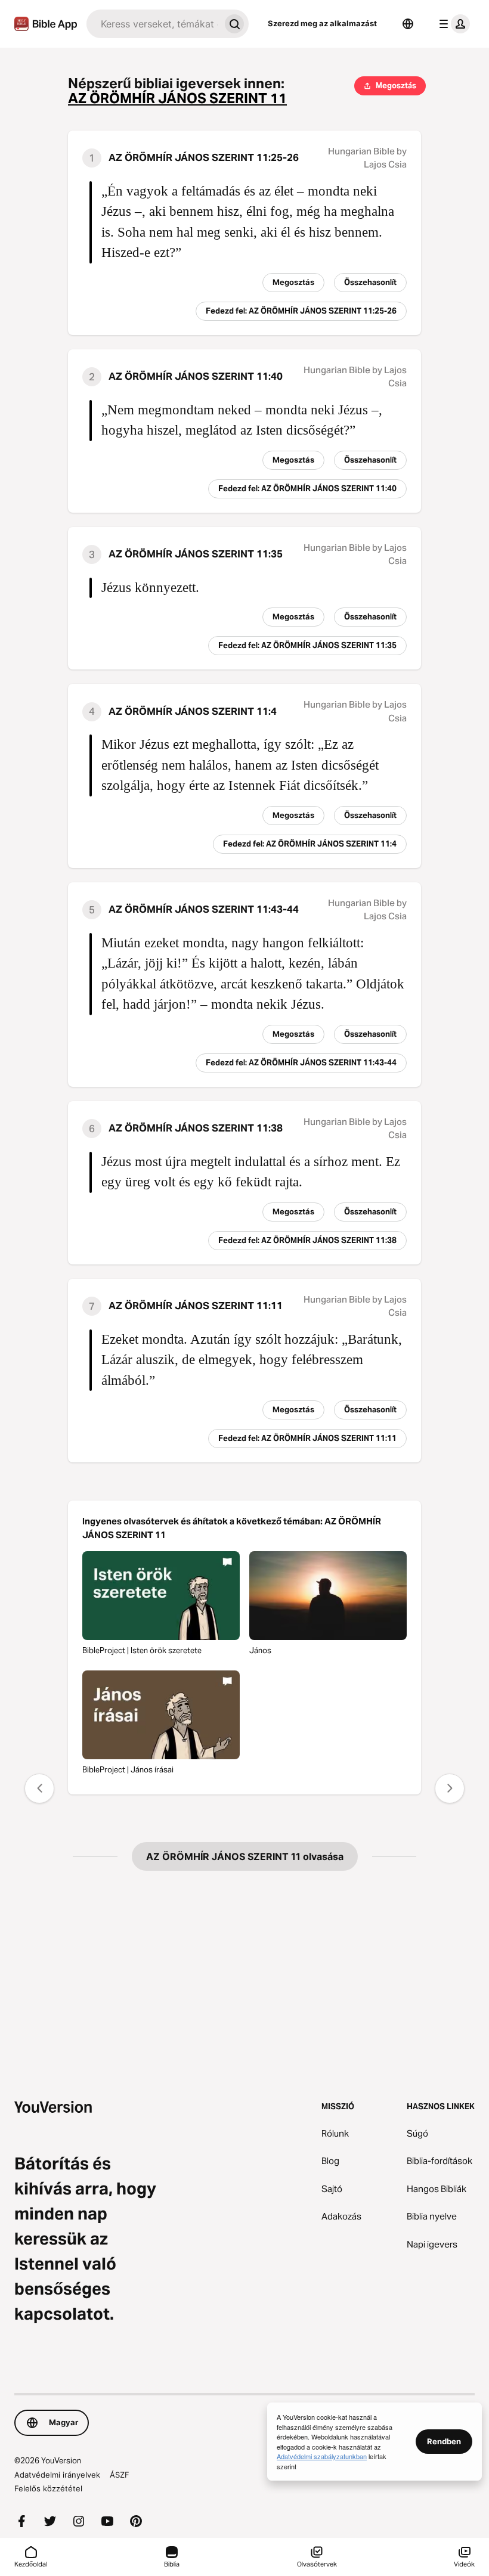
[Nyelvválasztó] (408, 24)
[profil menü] (452, 24)
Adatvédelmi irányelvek (57, 2475)
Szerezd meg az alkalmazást (322, 23)
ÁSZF (120, 2475)
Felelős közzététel (48, 2488)
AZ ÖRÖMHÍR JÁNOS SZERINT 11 (177, 99)
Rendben (444, 2441)
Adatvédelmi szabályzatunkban (322, 2456)
